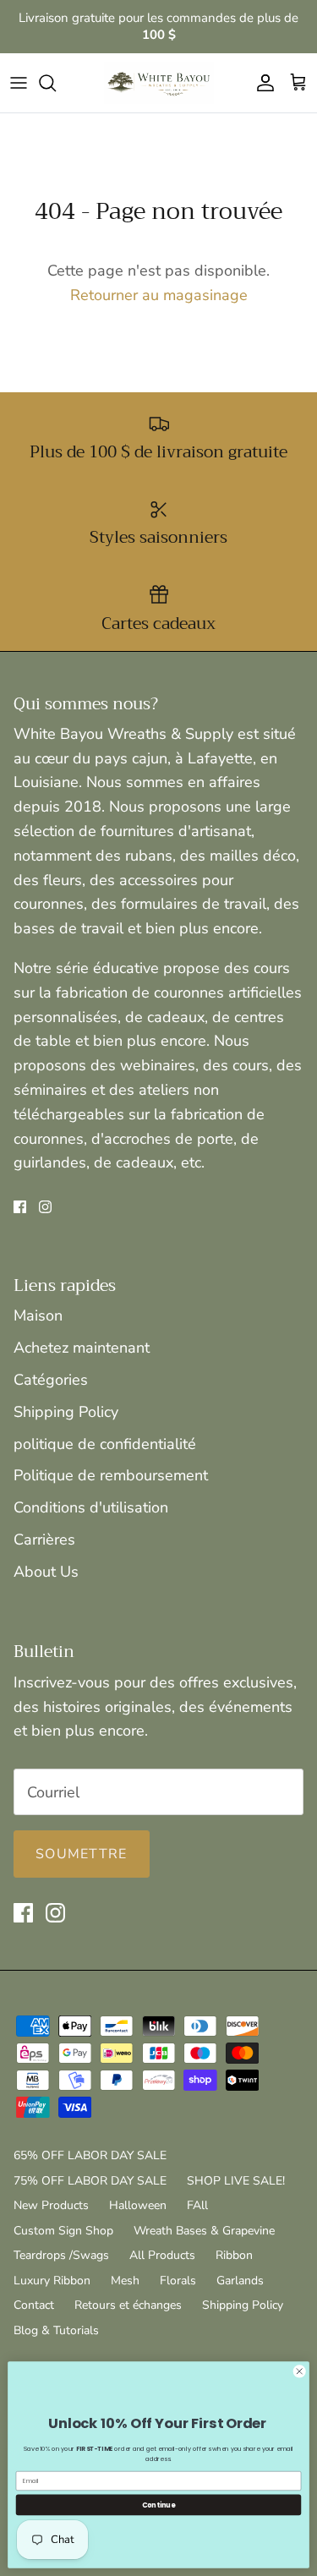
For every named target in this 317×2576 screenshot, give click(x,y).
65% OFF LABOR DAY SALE (90, 2155)
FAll (197, 2205)
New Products (51, 2205)
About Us (46, 1572)
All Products (162, 2255)
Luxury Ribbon (52, 2281)
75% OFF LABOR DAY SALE (90, 2181)
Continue (159, 2505)
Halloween (138, 2205)
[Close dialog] (299, 2371)
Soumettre (82, 1854)
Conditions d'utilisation (91, 1507)
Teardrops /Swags (61, 2255)
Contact (34, 2305)
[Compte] (261, 83)
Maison (38, 1315)
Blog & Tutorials (56, 2330)
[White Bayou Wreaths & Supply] (159, 83)
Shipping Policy (66, 1412)
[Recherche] (56, 83)
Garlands (240, 2281)
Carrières (44, 1540)
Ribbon (234, 2255)
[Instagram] (45, 1207)
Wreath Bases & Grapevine (204, 2231)
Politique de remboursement (111, 1475)
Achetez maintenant (82, 1348)
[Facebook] (20, 1207)
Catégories (51, 1380)
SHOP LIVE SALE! (236, 2181)
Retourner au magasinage (159, 295)
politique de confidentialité (105, 1444)
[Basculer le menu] (19, 83)
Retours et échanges (128, 2305)
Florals (178, 2281)
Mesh (125, 2281)
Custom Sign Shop (63, 2231)
